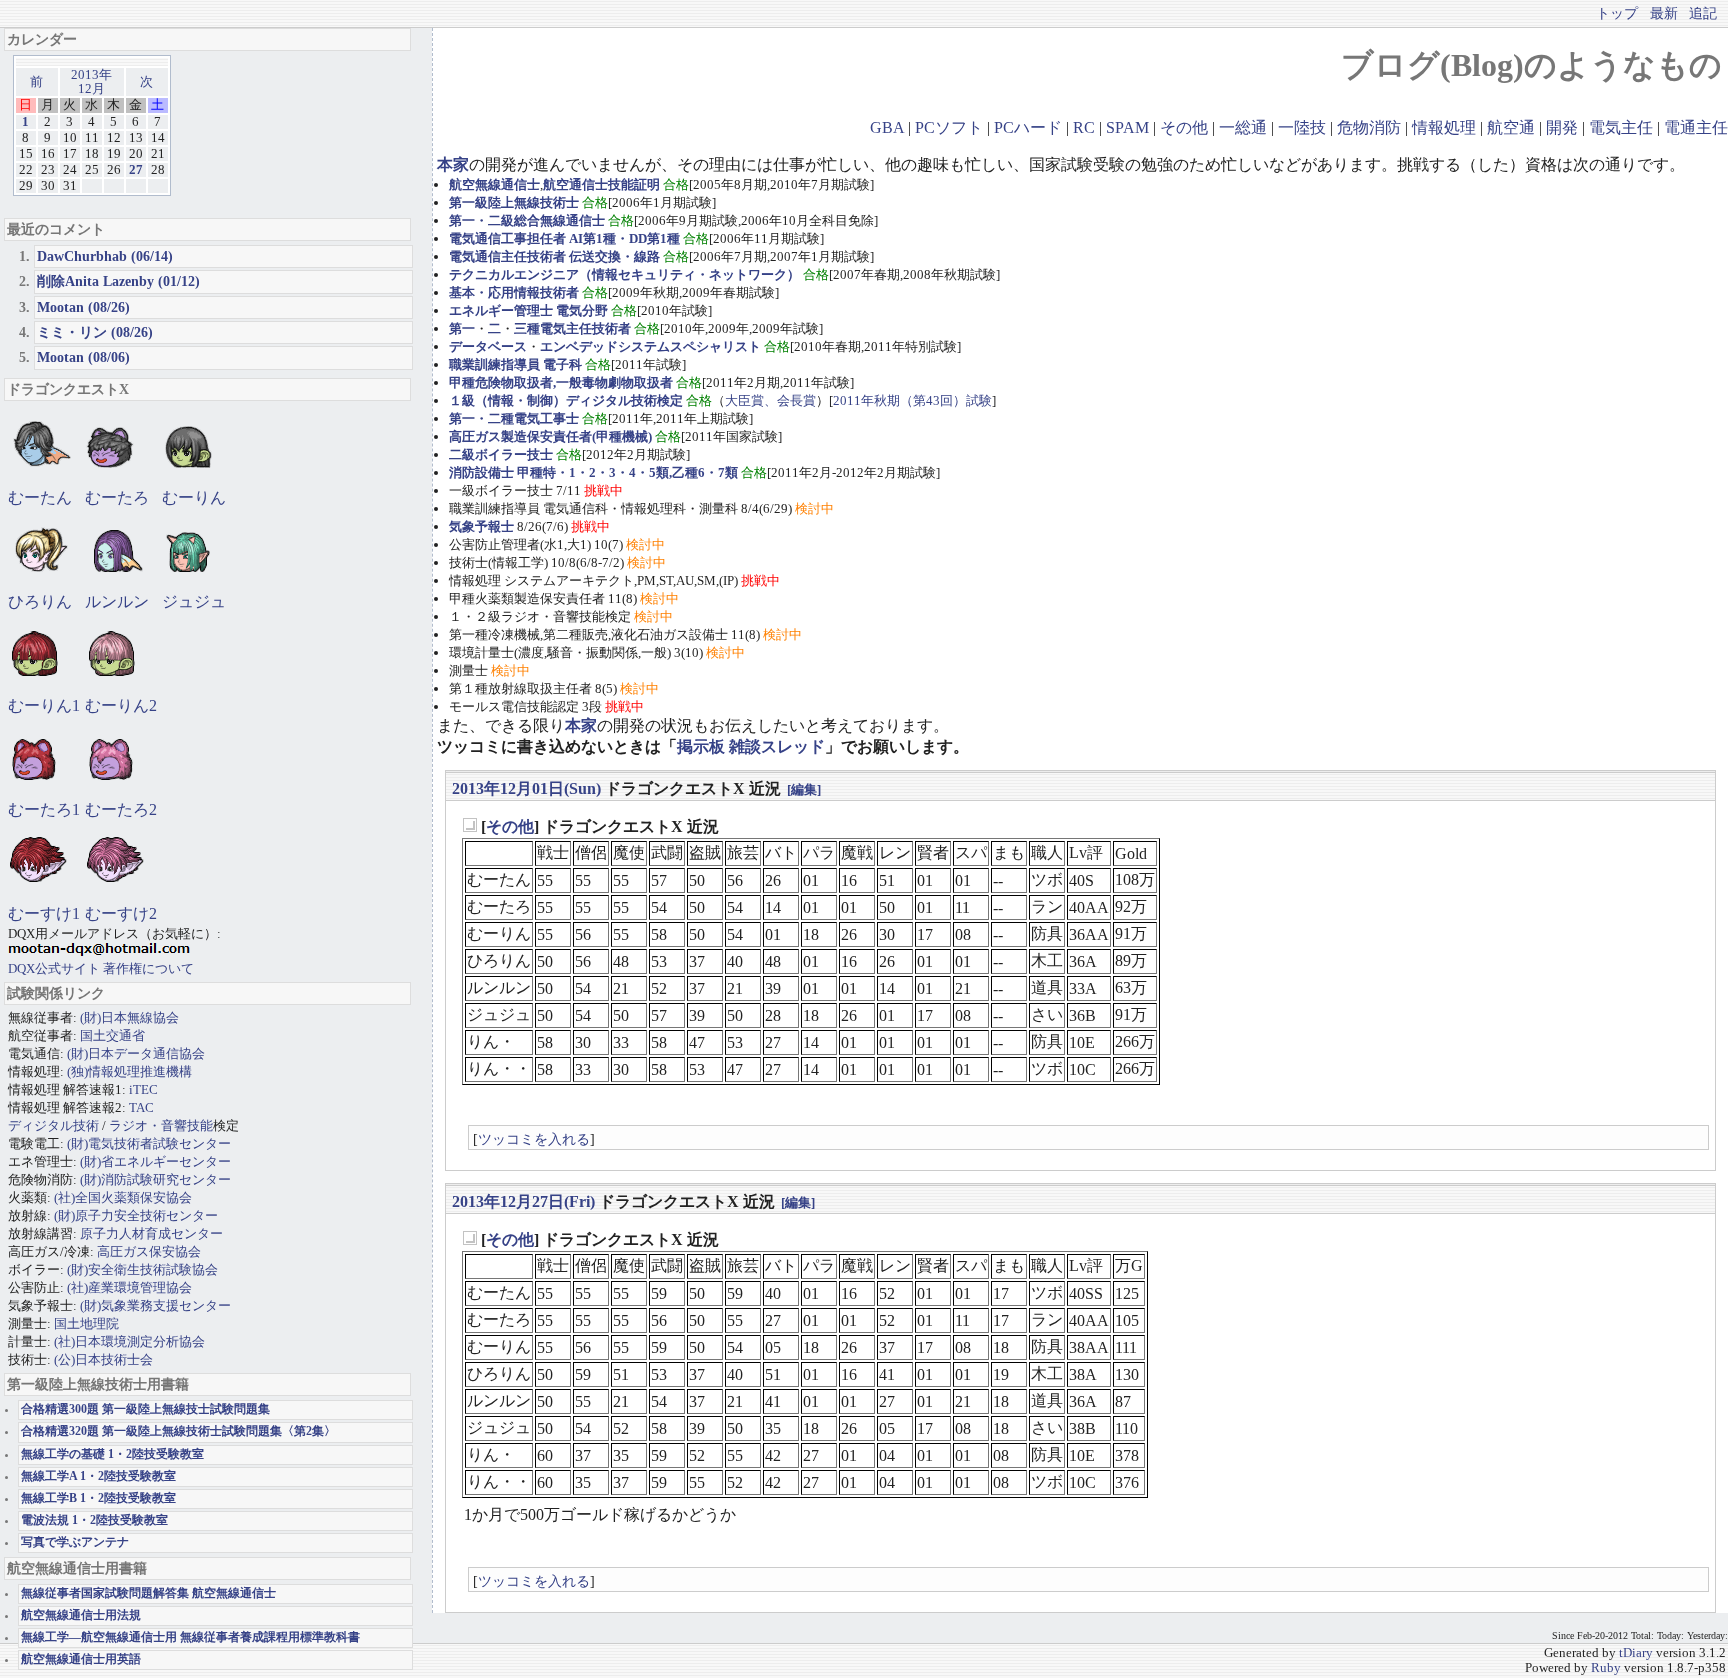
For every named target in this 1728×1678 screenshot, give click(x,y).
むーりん (194, 497)
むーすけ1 (44, 913)
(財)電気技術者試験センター (149, 1143)
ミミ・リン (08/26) (95, 332)
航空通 (1511, 127)
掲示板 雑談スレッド (751, 746)
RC (1084, 127)
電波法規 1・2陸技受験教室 (94, 1520)
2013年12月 (91, 82)
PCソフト (949, 127)
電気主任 (1621, 127)
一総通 (1243, 127)
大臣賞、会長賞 (770, 400)
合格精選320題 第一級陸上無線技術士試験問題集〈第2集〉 (178, 1431)
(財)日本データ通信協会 (136, 1053)
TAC (141, 1107)
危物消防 (1369, 127)
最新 (1664, 13)
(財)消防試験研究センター (155, 1179)
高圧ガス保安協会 (149, 1251)
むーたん (40, 497)
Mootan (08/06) (83, 357)
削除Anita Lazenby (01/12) (118, 281)
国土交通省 (112, 1035)
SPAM (1127, 127)
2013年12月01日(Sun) (526, 788)
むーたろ (117, 497)
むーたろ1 (44, 809)
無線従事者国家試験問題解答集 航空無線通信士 (148, 1593)
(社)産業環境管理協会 (129, 1287)
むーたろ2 (121, 809)
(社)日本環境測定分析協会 (129, 1341)
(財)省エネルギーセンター (155, 1161)
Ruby (1606, 1668)
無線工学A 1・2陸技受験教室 (98, 1476)
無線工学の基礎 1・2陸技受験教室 (112, 1454)
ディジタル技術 (53, 1125)
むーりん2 (121, 705)
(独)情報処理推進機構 (129, 1071)
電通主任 (1696, 127)
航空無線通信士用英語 (81, 1659)
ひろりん (40, 601)
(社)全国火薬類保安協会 (123, 1197)
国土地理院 (86, 1323)
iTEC (143, 1089)
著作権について (148, 968)
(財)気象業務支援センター (155, 1305)
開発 (1562, 127)
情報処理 (1444, 127)
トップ (1617, 13)
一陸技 (1302, 127)
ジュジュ (194, 601)
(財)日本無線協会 (129, 1017)
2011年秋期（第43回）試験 (912, 400)
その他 (1184, 127)
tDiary (1636, 1653)
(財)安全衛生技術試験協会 (142, 1269)
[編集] (804, 789)
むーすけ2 (121, 913)
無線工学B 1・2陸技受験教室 (98, 1498)
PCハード (1028, 127)
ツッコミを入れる (534, 1139)
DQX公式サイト (55, 968)
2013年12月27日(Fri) (523, 1201)
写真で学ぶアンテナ (75, 1542)
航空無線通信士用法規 (81, 1615)
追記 (1703, 13)
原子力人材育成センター (151, 1233)
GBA (887, 127)
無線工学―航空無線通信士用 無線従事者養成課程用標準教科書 (190, 1637)
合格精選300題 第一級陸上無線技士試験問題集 (145, 1409)
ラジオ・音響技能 (161, 1125)
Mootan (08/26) (83, 307)
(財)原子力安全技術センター (136, 1215)
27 (136, 170)
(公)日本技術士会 (103, 1359)
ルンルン (117, 601)
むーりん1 (44, 705)
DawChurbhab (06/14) (105, 256)
